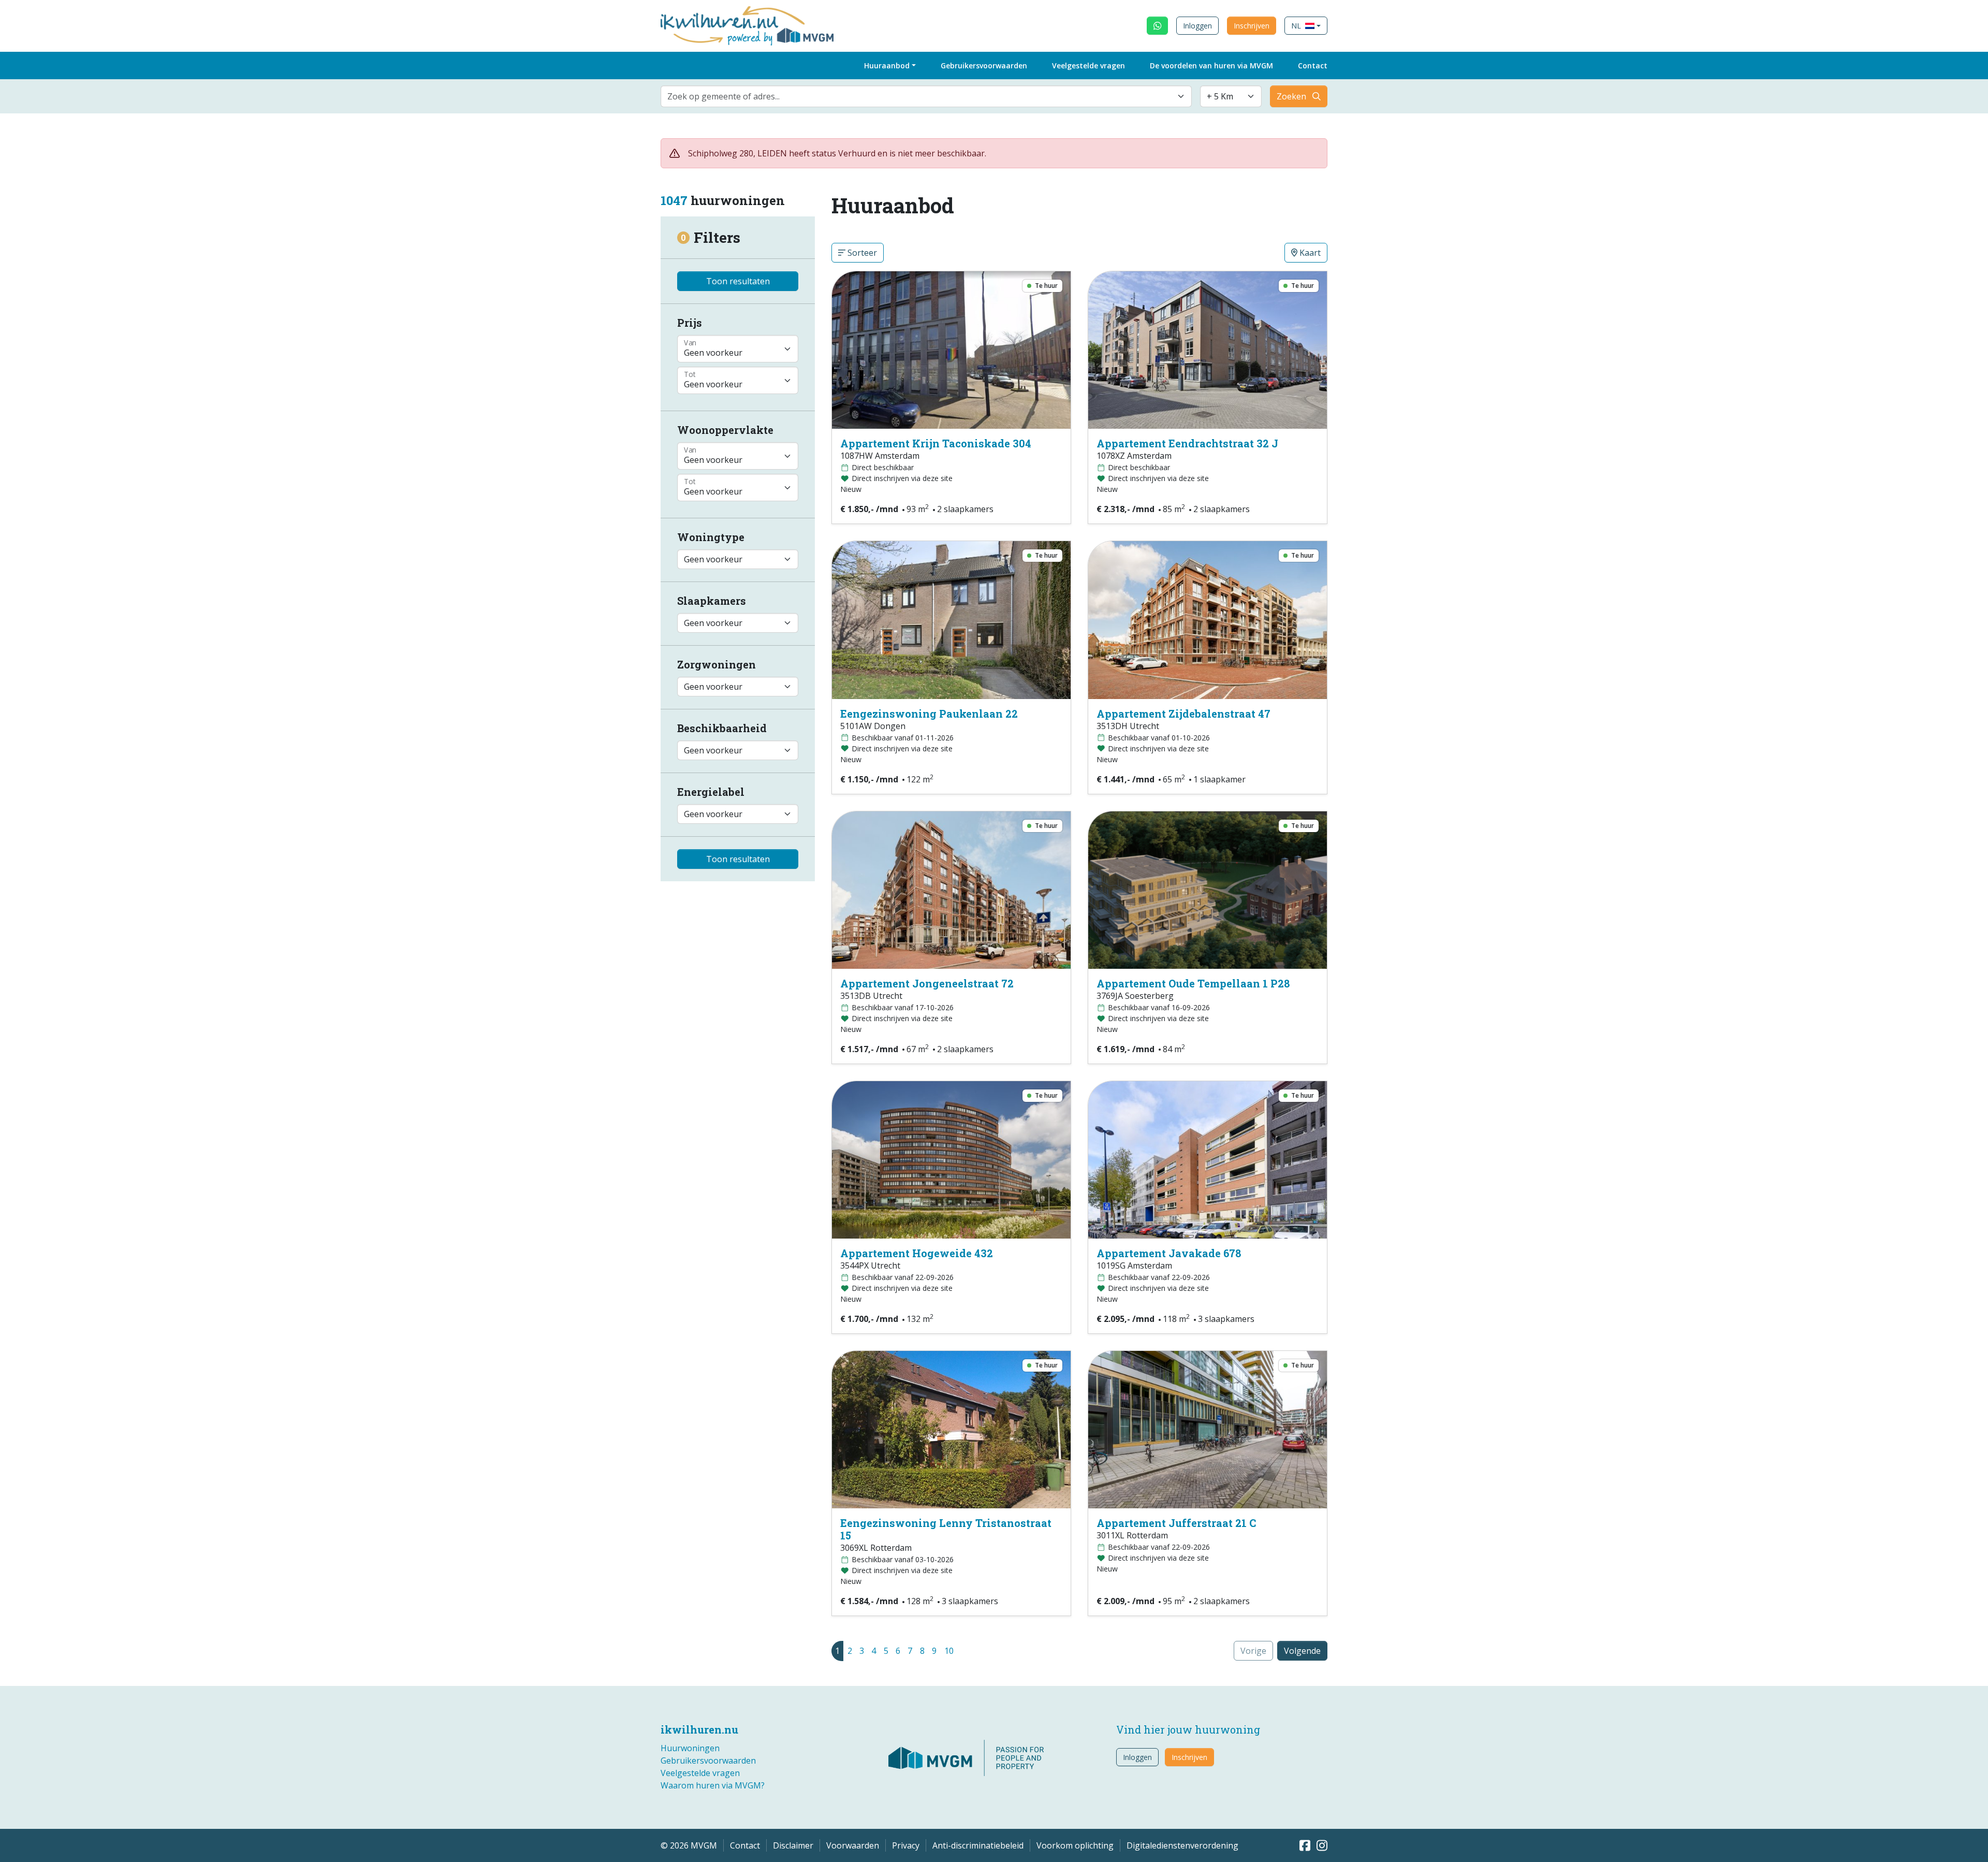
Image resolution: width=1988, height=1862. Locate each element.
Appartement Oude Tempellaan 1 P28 (1193, 983)
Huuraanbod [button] (887, 66)
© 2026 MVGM (689, 1845)
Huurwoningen (690, 1748)
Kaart (1309, 253)
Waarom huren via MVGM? (713, 1785)
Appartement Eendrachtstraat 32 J (1187, 443)
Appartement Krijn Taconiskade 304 (936, 443)
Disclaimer (793, 1845)
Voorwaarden (853, 1845)
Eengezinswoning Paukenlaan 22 (929, 714)
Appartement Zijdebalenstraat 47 (1183, 714)
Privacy (906, 1845)
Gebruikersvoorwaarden (984, 66)
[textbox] (920, 96)
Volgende (1302, 1651)
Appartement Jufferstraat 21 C (1176, 1523)
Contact (1313, 66)
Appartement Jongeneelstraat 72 (927, 983)
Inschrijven (1252, 26)
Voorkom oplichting (1075, 1845)
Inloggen (1197, 26)
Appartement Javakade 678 (1169, 1253)
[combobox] (926, 96)
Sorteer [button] (861, 253)
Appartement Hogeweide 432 (917, 1253)
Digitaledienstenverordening (1182, 1845)
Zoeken (1291, 96)
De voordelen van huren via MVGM (1211, 66)
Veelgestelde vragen (1088, 66)
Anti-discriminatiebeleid (978, 1845)
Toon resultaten (738, 281)
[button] (1306, 26)
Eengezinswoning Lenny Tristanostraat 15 (946, 1529)
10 (949, 1651)
